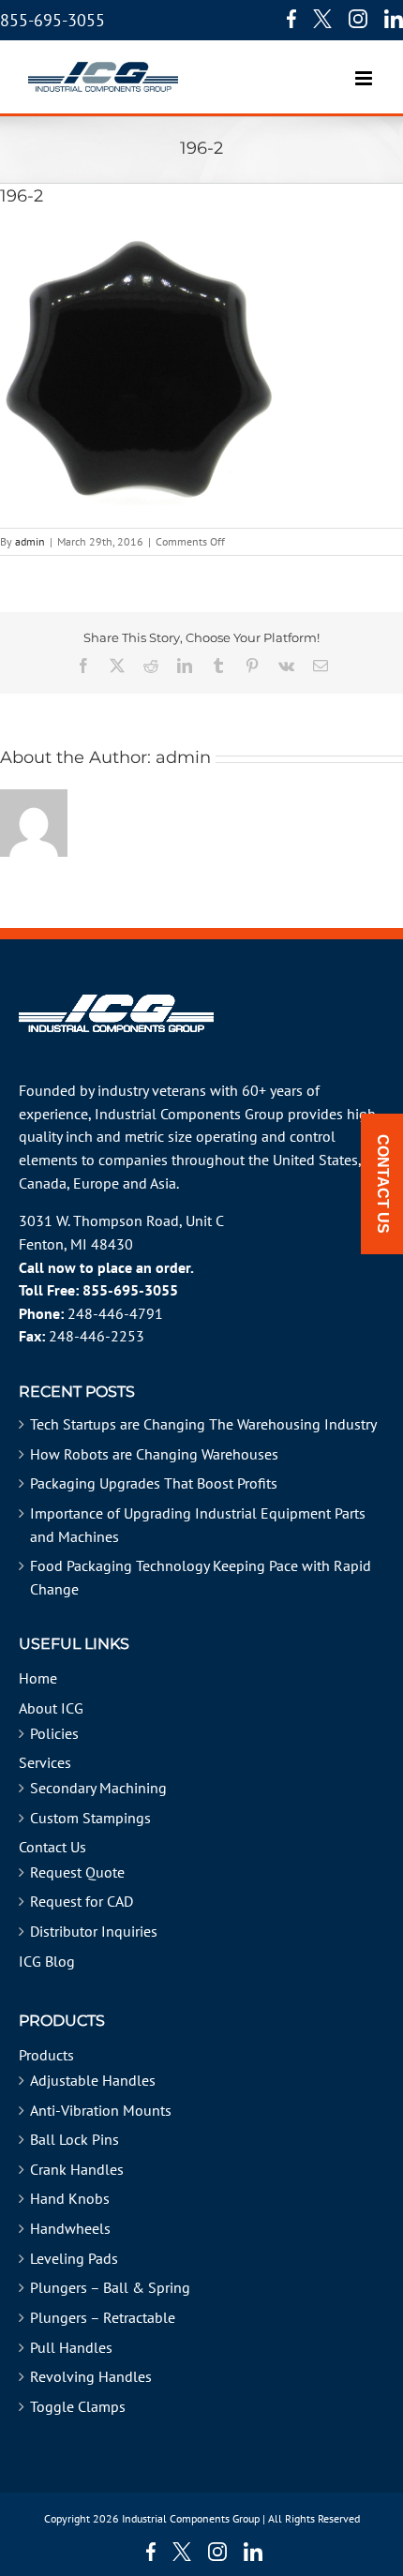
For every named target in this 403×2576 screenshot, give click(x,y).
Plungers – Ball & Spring (110, 2287)
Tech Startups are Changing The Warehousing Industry (203, 1424)
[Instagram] (358, 19)
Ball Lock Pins (75, 2139)
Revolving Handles (91, 2376)
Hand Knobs (70, 2198)
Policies (54, 1733)
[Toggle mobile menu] (365, 69)
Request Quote (77, 1872)
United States (315, 1160)
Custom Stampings (90, 1818)
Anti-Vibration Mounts (101, 2110)
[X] (322, 19)
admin (30, 541)
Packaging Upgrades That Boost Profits (154, 1483)
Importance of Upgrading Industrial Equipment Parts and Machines (198, 1525)
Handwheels (70, 2228)
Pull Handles (71, 2347)
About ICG (51, 1708)
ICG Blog (47, 1961)
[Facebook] (287, 19)
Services (45, 1762)
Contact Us (52, 1847)
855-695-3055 (52, 20)
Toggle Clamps (78, 2406)
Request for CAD (82, 1901)
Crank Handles (77, 2169)
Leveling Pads (74, 2258)
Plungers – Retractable (103, 2317)
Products (46, 2055)
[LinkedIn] (394, 19)
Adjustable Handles (93, 2080)
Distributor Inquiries (94, 1931)
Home (38, 1678)
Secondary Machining (98, 1788)
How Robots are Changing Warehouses (154, 1454)
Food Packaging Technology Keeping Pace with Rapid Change (201, 1577)
